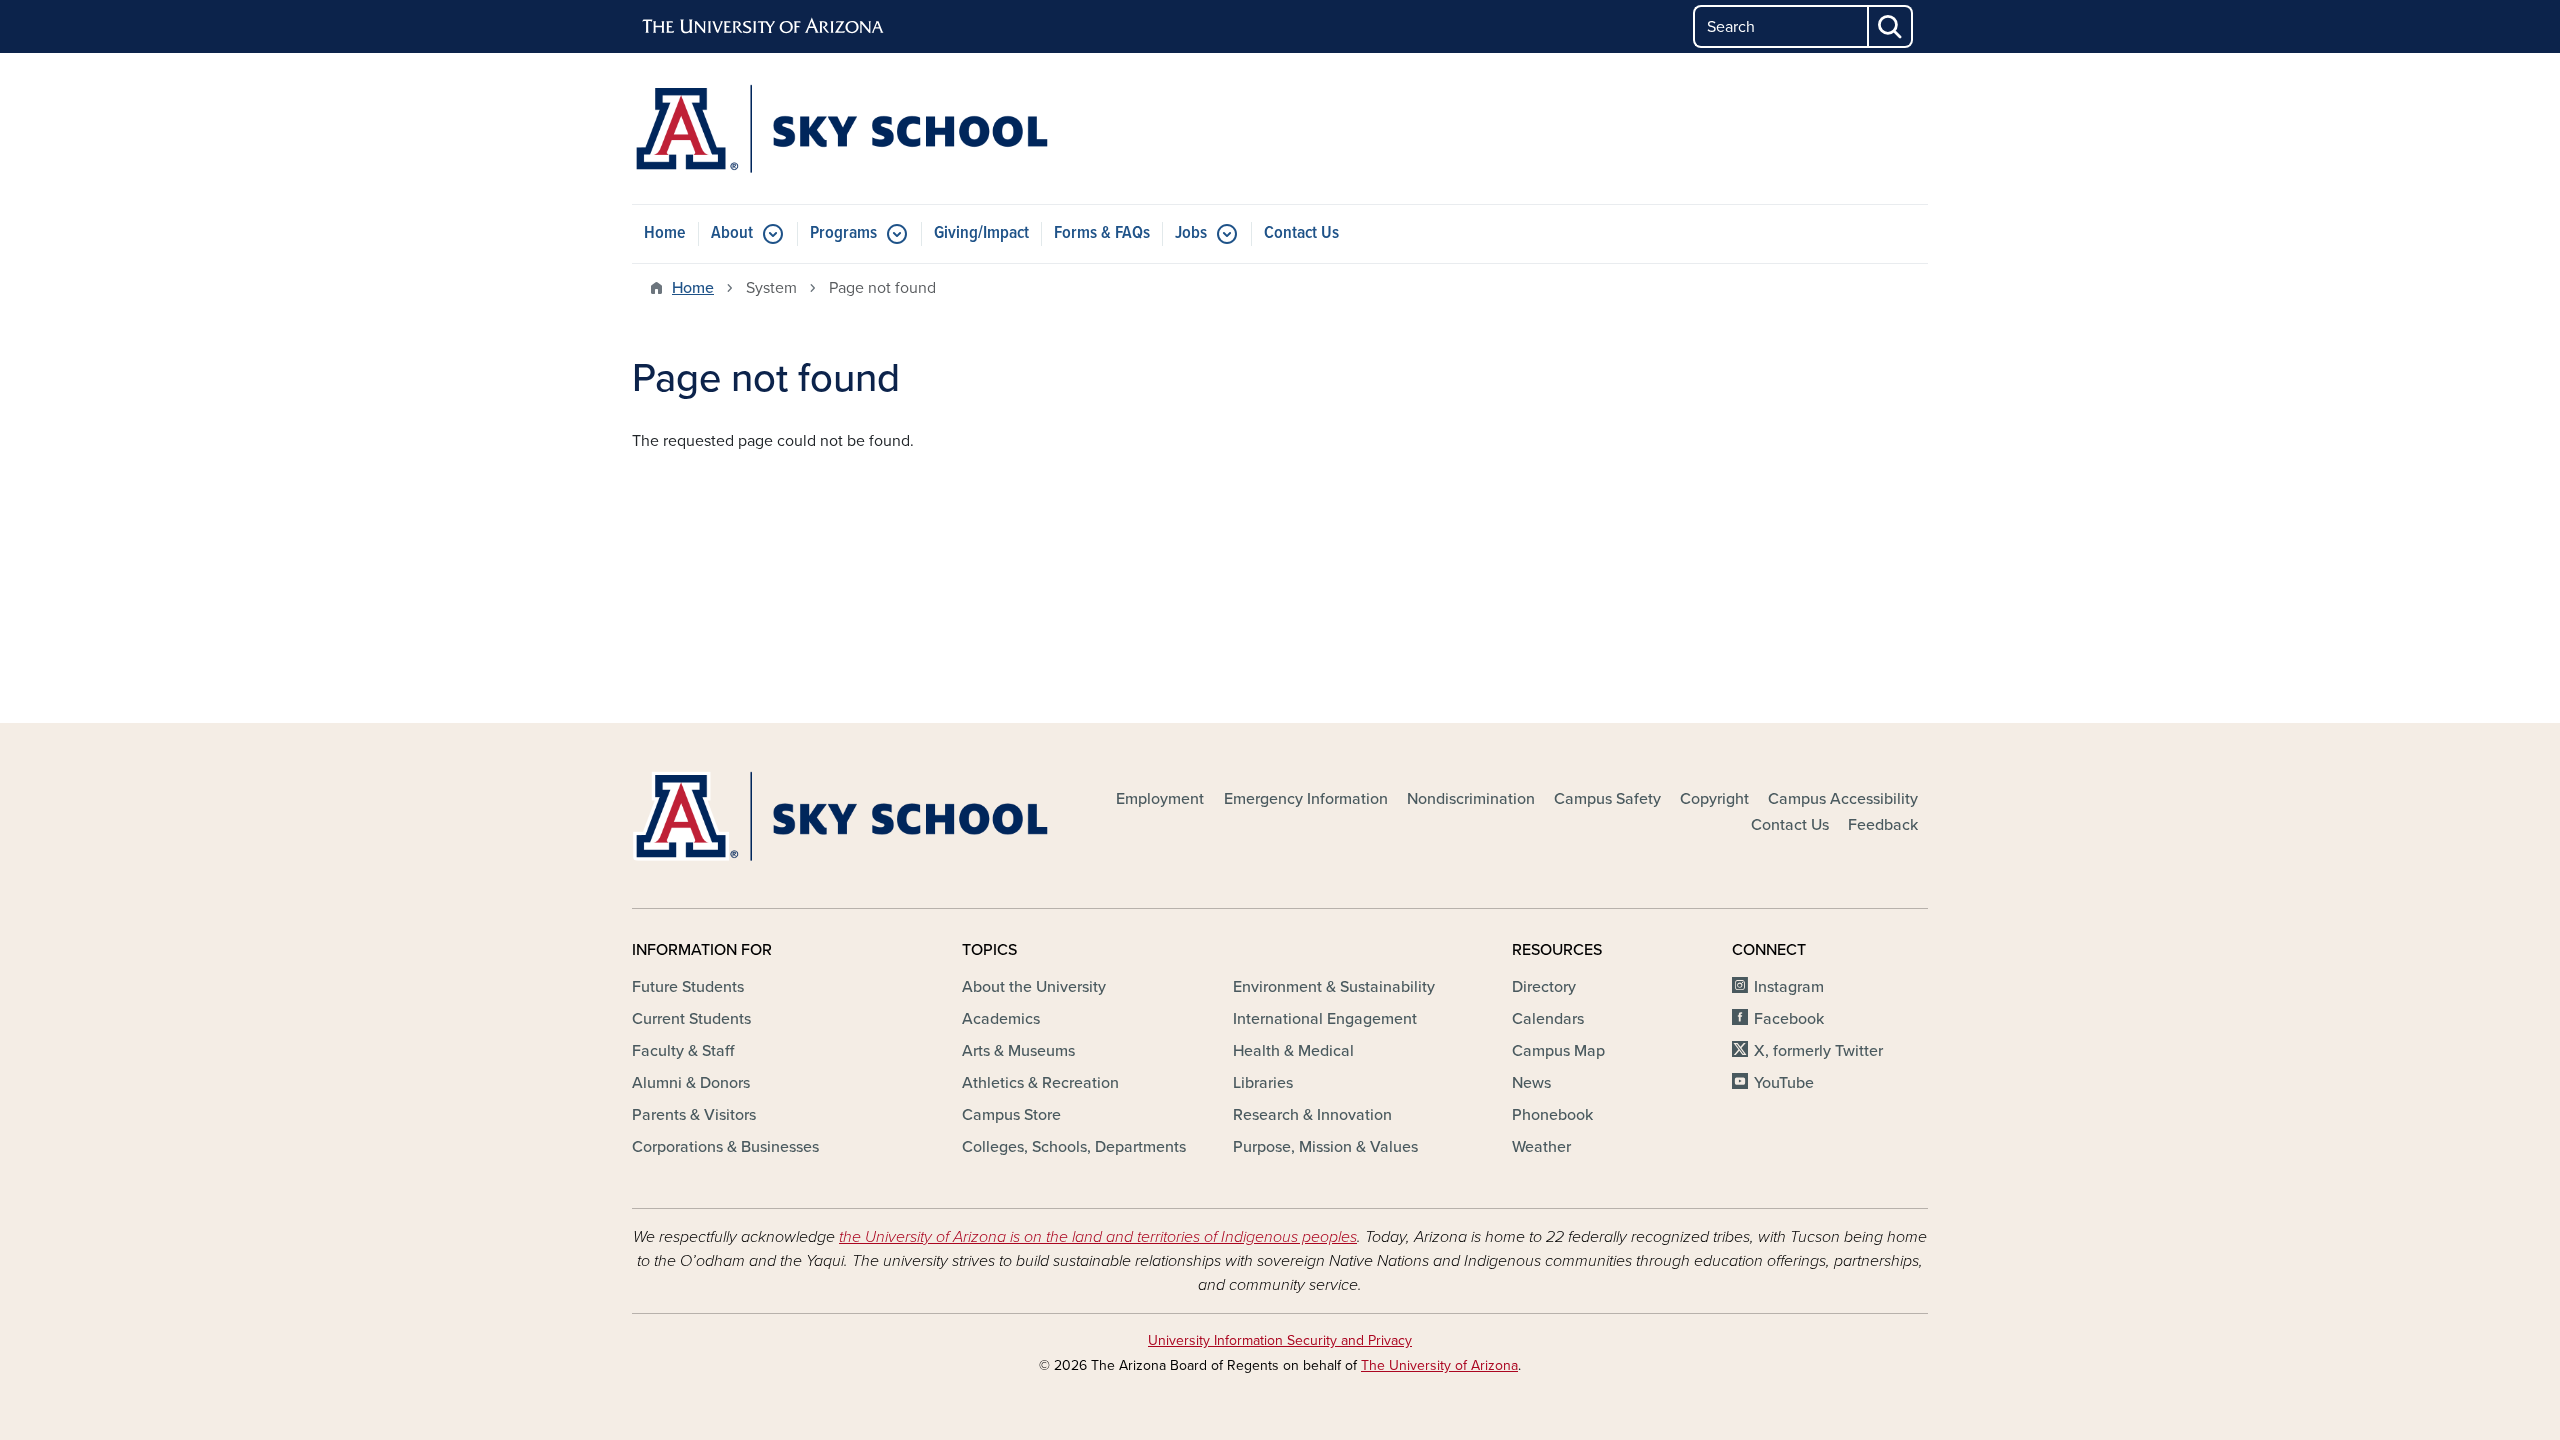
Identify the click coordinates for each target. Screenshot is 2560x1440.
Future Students (688, 987)
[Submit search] (1891, 26)
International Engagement (1325, 1019)
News (1531, 1083)
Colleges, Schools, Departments (1074, 1147)
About (732, 233)
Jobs (1191, 233)
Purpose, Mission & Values (1325, 1147)
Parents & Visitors (694, 1115)
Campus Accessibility (1843, 799)
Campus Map (1558, 1051)
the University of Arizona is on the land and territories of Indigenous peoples (1098, 1237)
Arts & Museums (1018, 1051)
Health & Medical (1293, 1051)
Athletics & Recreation (1040, 1083)
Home (665, 233)
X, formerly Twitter (1818, 1051)
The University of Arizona (1439, 1365)
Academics (1001, 1019)
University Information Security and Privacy (1280, 1340)
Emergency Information (1306, 799)
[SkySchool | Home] (840, 128)
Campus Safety (1607, 799)
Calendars (1548, 1019)
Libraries (1263, 1083)
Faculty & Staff (683, 1051)
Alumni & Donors (691, 1083)
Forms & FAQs (1102, 233)
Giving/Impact (981, 233)
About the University (1034, 987)
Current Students (691, 1019)
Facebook (1789, 1019)
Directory (1544, 987)
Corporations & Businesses (725, 1147)
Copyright (1714, 799)
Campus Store (1011, 1115)
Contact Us (1301, 233)
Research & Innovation (1312, 1115)
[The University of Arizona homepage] (764, 27)
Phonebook (1552, 1115)
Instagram (1789, 987)
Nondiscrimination (1471, 799)
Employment (1160, 799)
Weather (1541, 1147)
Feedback (1883, 825)
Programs (843, 233)
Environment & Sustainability (1334, 987)
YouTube (1784, 1083)
